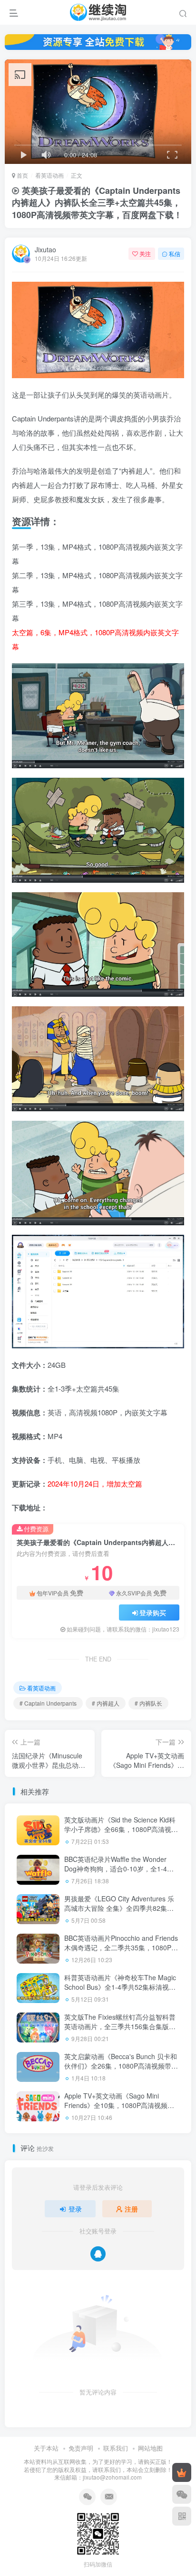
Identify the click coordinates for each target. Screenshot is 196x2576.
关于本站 (46, 2448)
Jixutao (45, 249)
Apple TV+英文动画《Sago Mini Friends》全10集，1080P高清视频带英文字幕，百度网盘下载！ (119, 2105)
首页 (22, 175)
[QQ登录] (98, 2254)
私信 (175, 253)
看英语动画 (49, 175)
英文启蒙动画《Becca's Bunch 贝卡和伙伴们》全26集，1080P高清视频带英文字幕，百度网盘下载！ (121, 2066)
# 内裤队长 (148, 1703)
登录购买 (153, 1612)
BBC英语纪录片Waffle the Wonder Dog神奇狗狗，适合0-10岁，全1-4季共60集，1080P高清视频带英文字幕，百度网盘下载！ (121, 1873)
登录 (75, 2209)
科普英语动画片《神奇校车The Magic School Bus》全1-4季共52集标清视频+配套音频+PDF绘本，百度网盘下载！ (121, 1987)
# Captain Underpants (48, 1703)
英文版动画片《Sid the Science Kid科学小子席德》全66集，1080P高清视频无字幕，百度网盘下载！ (121, 1829)
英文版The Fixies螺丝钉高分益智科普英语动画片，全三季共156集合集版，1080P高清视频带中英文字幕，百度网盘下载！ (121, 2031)
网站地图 (150, 2448)
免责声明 (81, 2448)
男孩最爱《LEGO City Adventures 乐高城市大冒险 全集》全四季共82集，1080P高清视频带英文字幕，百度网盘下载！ (121, 1913)
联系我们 (116, 2448)
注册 (131, 2209)
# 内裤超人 (106, 1703)
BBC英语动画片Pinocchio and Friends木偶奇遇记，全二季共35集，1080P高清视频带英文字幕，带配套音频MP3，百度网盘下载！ (121, 1952)
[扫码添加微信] (182, 2494)
